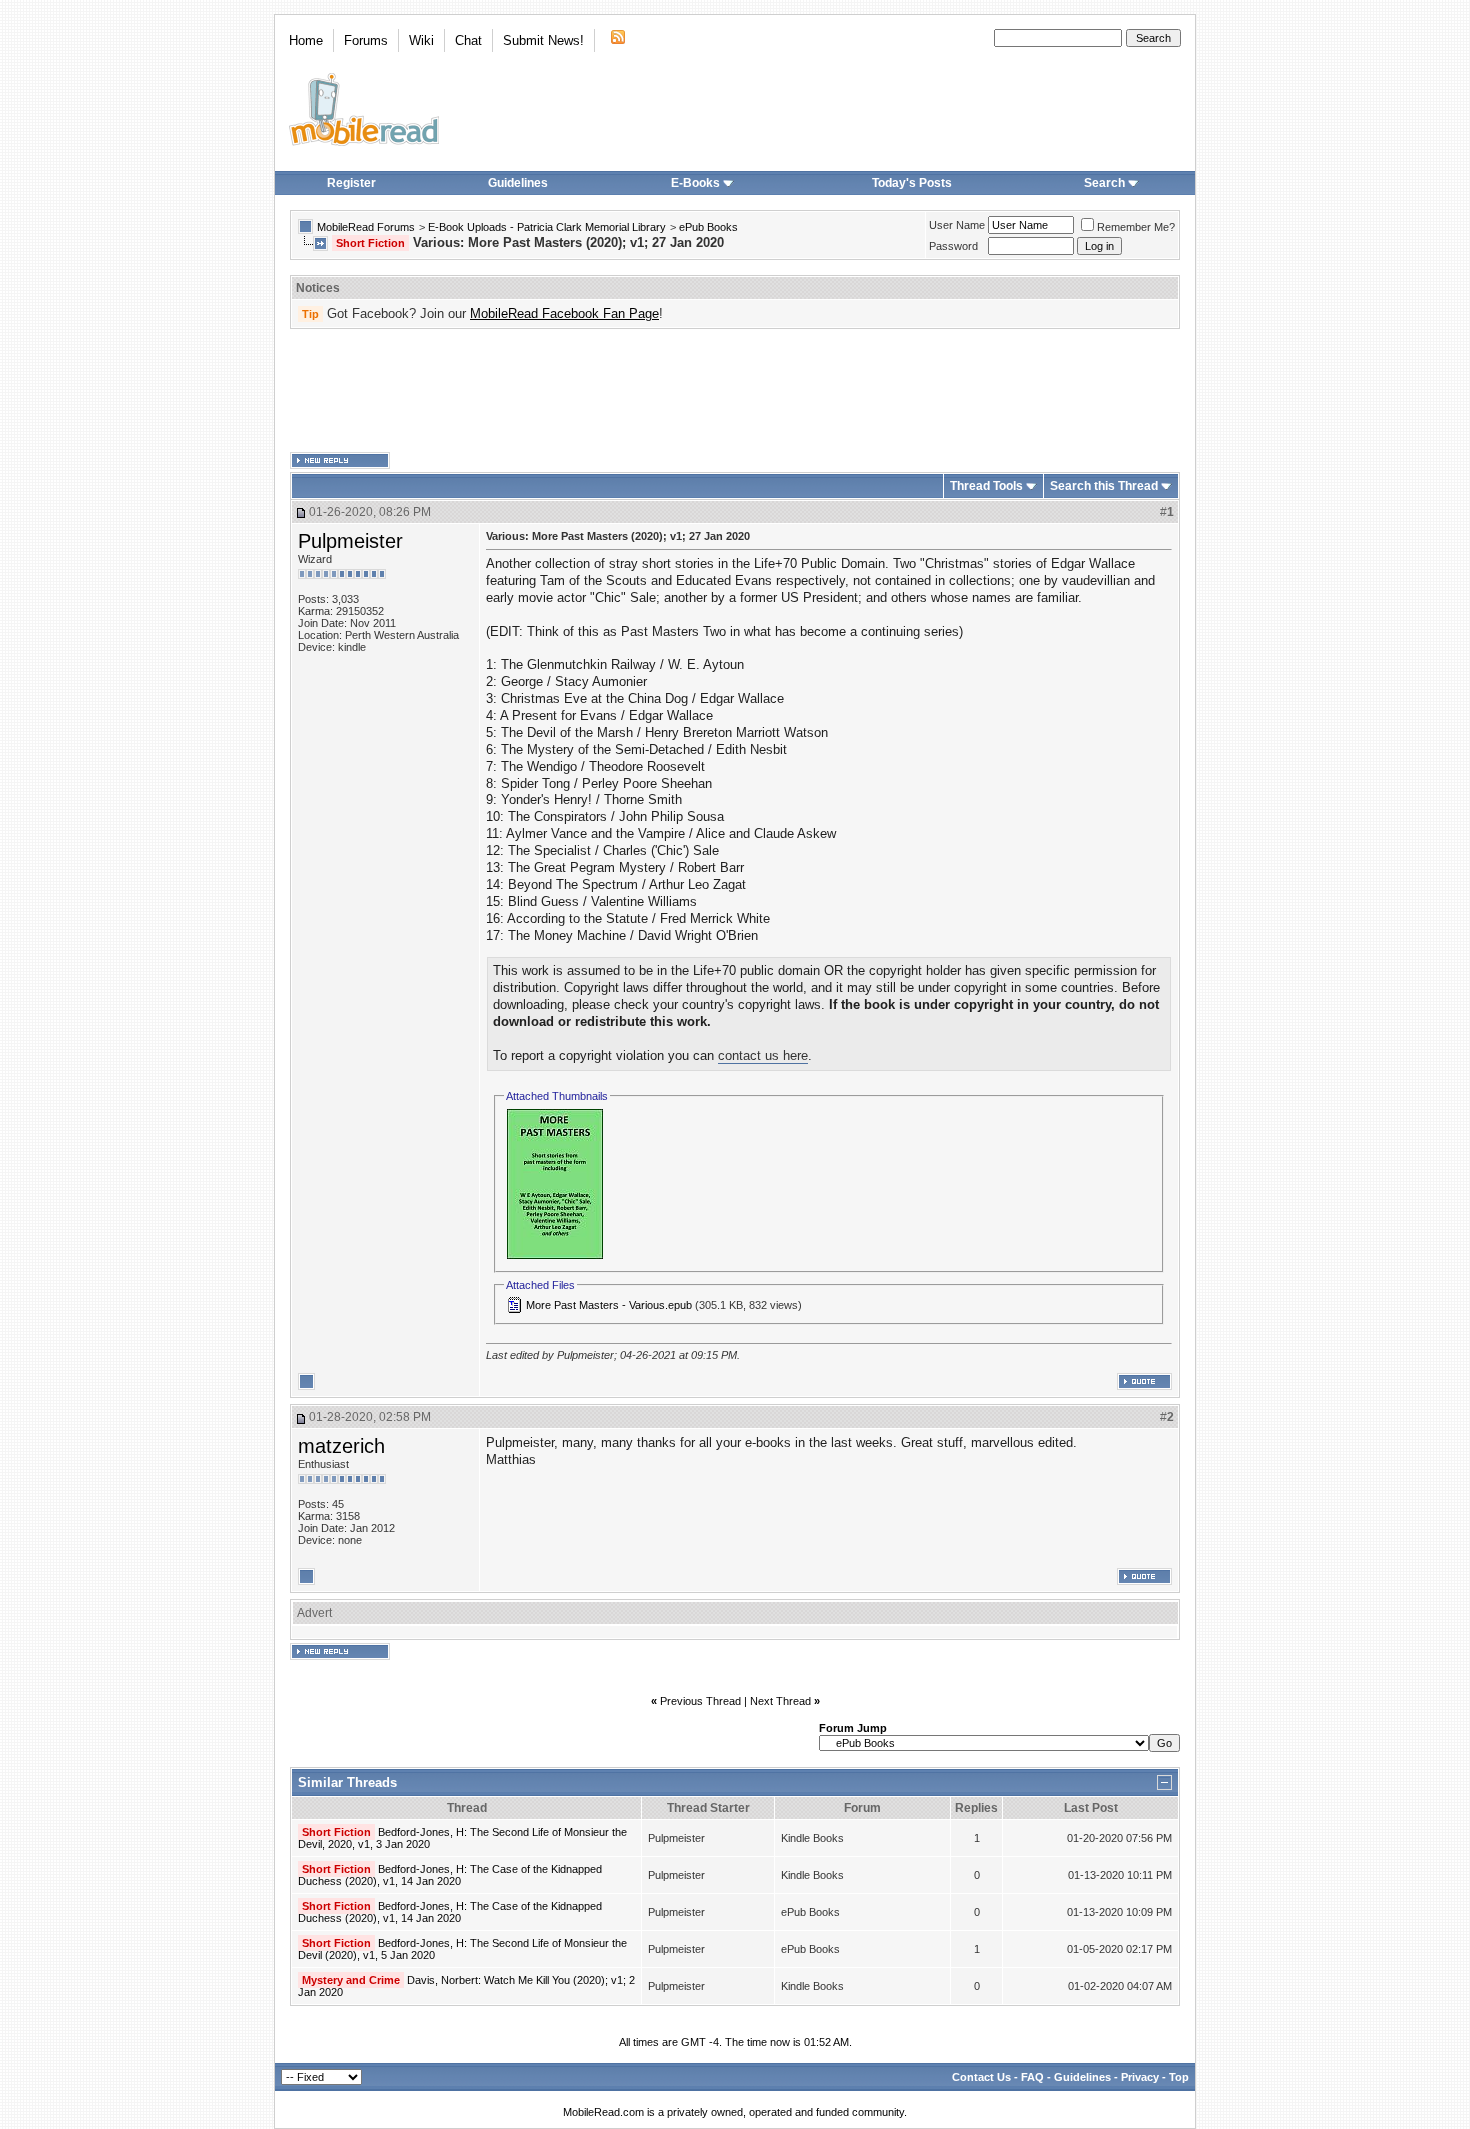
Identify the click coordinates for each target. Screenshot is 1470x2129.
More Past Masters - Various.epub (609, 1305)
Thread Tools (986, 486)
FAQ (1032, 2077)
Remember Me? (1136, 227)
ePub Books (708, 227)
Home (306, 40)
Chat (468, 40)
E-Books (695, 183)
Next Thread (780, 1701)
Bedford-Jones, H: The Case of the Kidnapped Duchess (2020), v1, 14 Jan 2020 (450, 1875)
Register (351, 183)
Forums (366, 40)
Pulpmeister (350, 541)
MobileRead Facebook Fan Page (564, 313)
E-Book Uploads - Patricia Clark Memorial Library (547, 227)
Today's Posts (912, 183)
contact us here (763, 1055)
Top (1179, 2077)
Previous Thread (700, 1701)
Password (953, 246)
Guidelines (518, 183)
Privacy (1140, 2077)
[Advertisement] (735, 391)
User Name (957, 225)
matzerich (341, 1446)
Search (1104, 183)
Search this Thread (1104, 486)
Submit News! (543, 40)
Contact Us (981, 2077)
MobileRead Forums (366, 227)
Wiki (421, 40)
